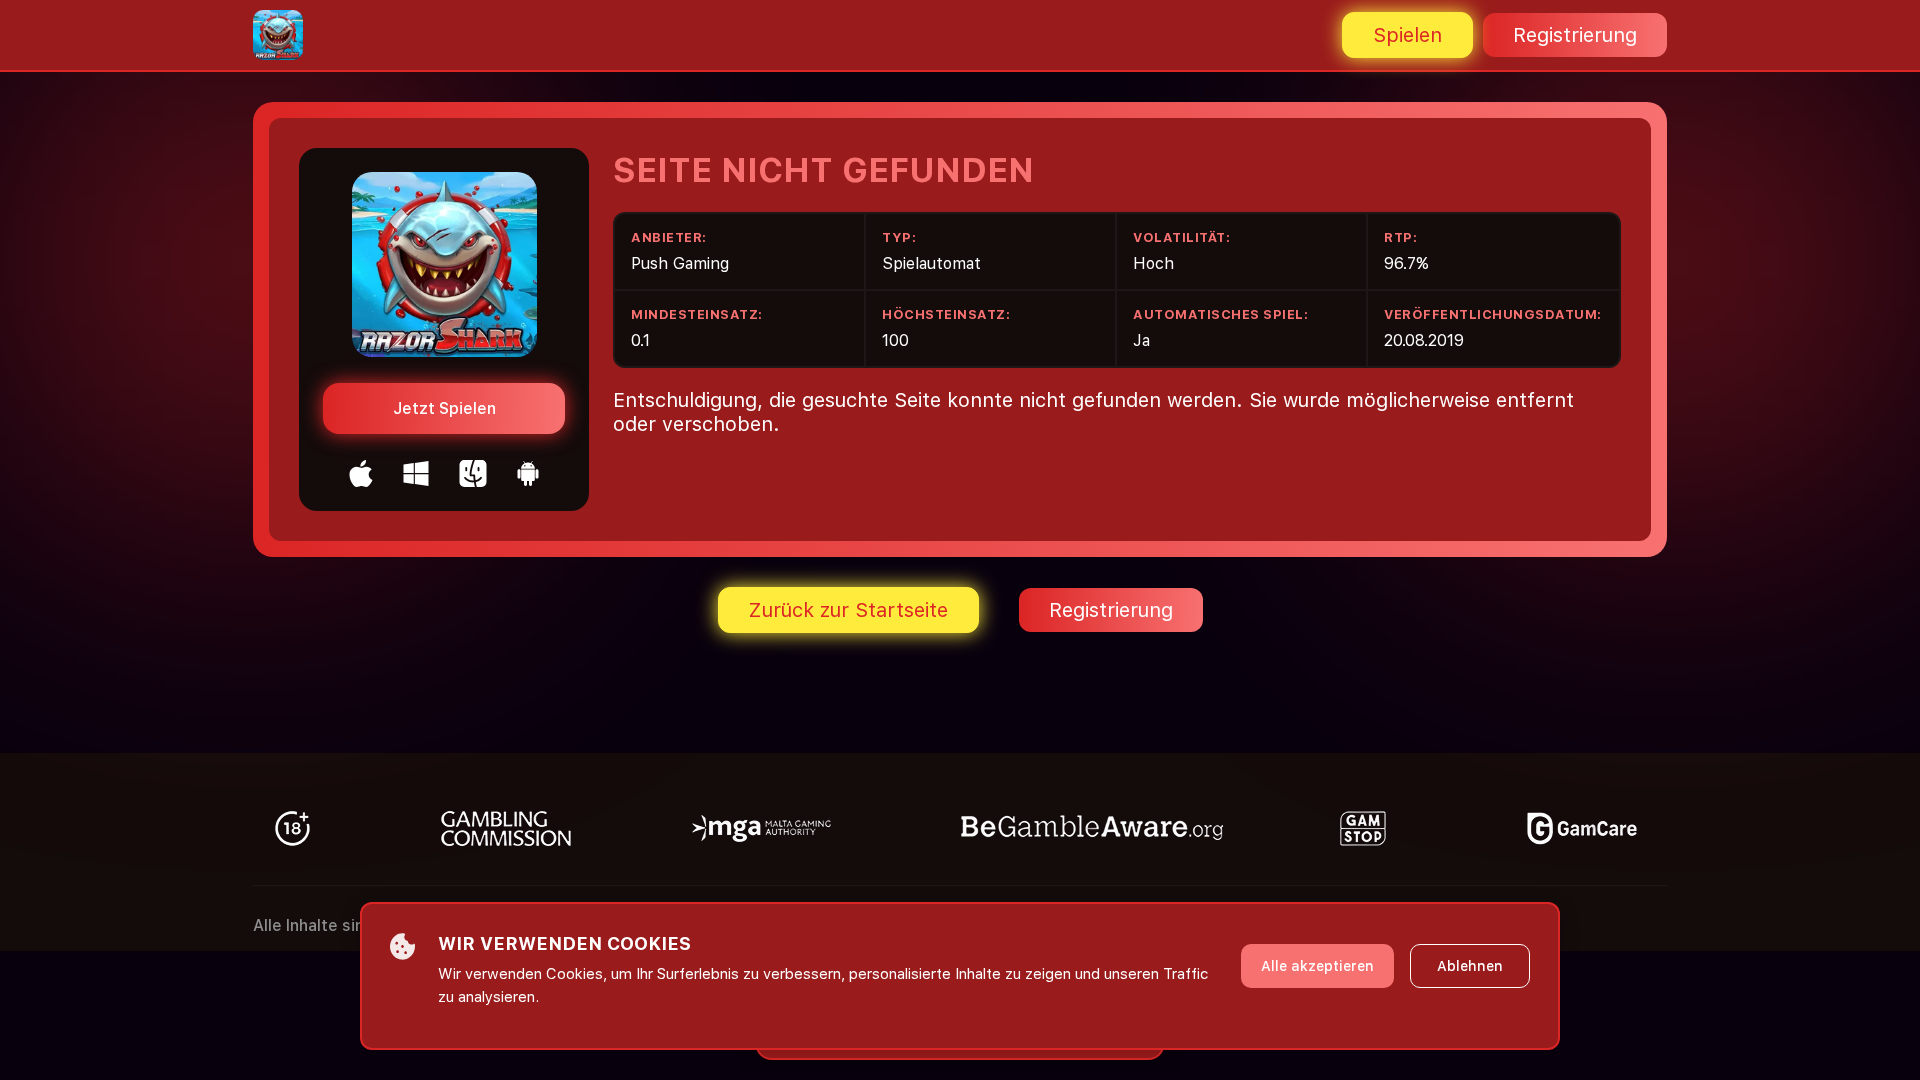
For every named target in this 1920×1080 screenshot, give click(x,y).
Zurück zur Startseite (848, 610)
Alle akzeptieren (1317, 966)
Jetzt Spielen (444, 408)
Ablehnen (1470, 966)
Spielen (1407, 35)
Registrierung (1575, 35)
